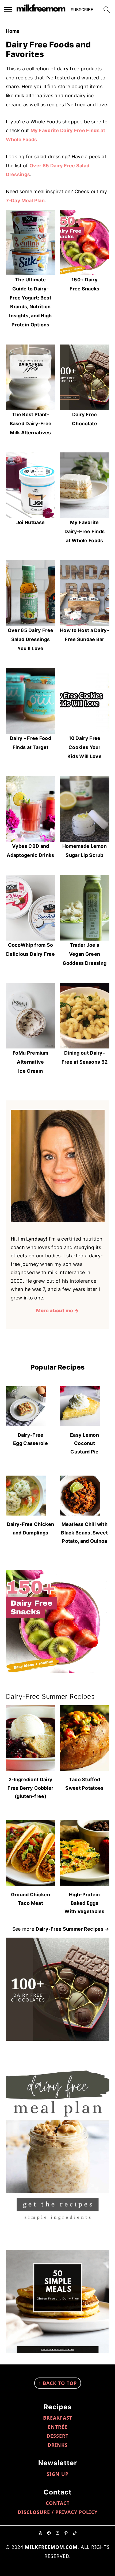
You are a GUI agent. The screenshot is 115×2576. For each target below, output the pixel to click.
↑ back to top (58, 2383)
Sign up (57, 2474)
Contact (58, 2503)
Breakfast (58, 2418)
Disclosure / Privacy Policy (58, 2512)
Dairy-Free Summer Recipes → (72, 1929)
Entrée (58, 2427)
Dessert (57, 2436)
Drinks (58, 2445)
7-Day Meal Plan (25, 201)
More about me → (58, 1311)
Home (13, 31)
